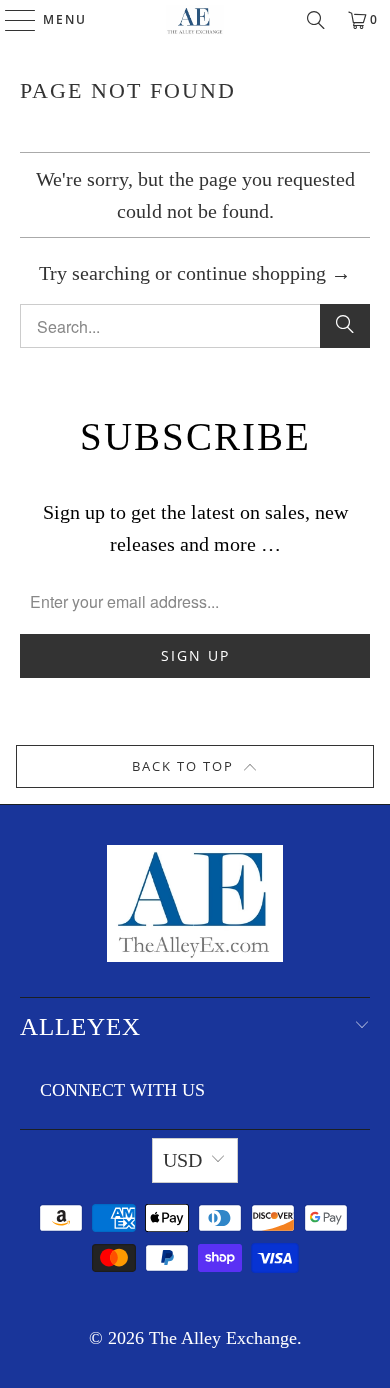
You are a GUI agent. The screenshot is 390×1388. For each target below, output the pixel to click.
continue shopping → (264, 273)
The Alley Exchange (223, 1338)
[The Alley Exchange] (195, 20)
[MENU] (11, 20)
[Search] (316, 20)
